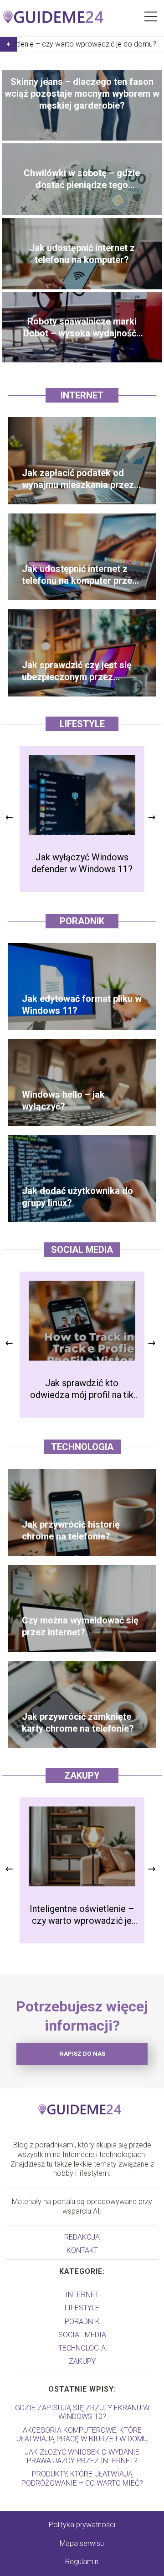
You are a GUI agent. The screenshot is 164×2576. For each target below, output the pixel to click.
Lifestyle (82, 724)
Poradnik (82, 921)
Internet (82, 395)
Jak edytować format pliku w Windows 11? (82, 1005)
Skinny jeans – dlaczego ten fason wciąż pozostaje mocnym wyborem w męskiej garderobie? (82, 94)
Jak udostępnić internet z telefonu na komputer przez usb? (79, 575)
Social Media (82, 1250)
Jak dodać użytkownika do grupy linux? (77, 1197)
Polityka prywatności (82, 2525)
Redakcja (82, 2237)
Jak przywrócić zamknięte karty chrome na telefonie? (78, 1723)
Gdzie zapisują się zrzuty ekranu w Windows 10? (82, 2412)
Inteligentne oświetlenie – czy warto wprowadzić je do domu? (82, 1915)
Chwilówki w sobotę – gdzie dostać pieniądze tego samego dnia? (82, 179)
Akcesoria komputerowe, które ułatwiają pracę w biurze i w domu (82, 2435)
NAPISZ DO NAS (82, 2054)
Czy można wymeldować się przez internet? (80, 1626)
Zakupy (82, 1775)
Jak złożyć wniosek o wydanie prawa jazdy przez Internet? (82, 2456)
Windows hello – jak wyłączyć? (63, 1100)
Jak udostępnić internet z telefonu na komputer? (82, 254)
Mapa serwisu (82, 2543)
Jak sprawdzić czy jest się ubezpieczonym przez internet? (77, 671)
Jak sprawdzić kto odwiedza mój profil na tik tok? (82, 1389)
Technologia (82, 1447)
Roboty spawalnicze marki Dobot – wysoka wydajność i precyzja (82, 327)
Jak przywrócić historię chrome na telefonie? (71, 1530)
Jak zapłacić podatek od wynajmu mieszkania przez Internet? (78, 479)
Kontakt (82, 2250)
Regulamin (82, 2562)
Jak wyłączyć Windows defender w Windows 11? (82, 863)
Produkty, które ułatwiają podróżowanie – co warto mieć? (82, 2478)
